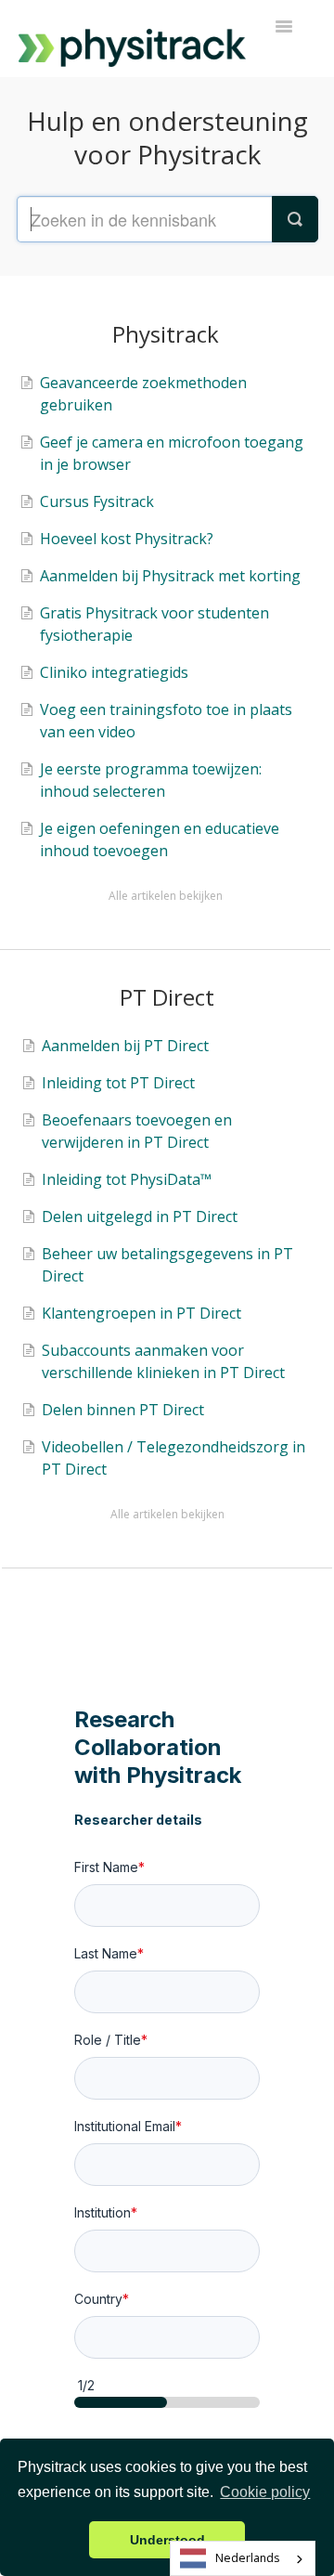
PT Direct (167, 997)
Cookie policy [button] (265, 2492)
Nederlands (247, 2558)
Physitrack (166, 334)
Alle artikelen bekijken (166, 896)
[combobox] (243, 2558)
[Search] (295, 219)
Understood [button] (167, 2540)
